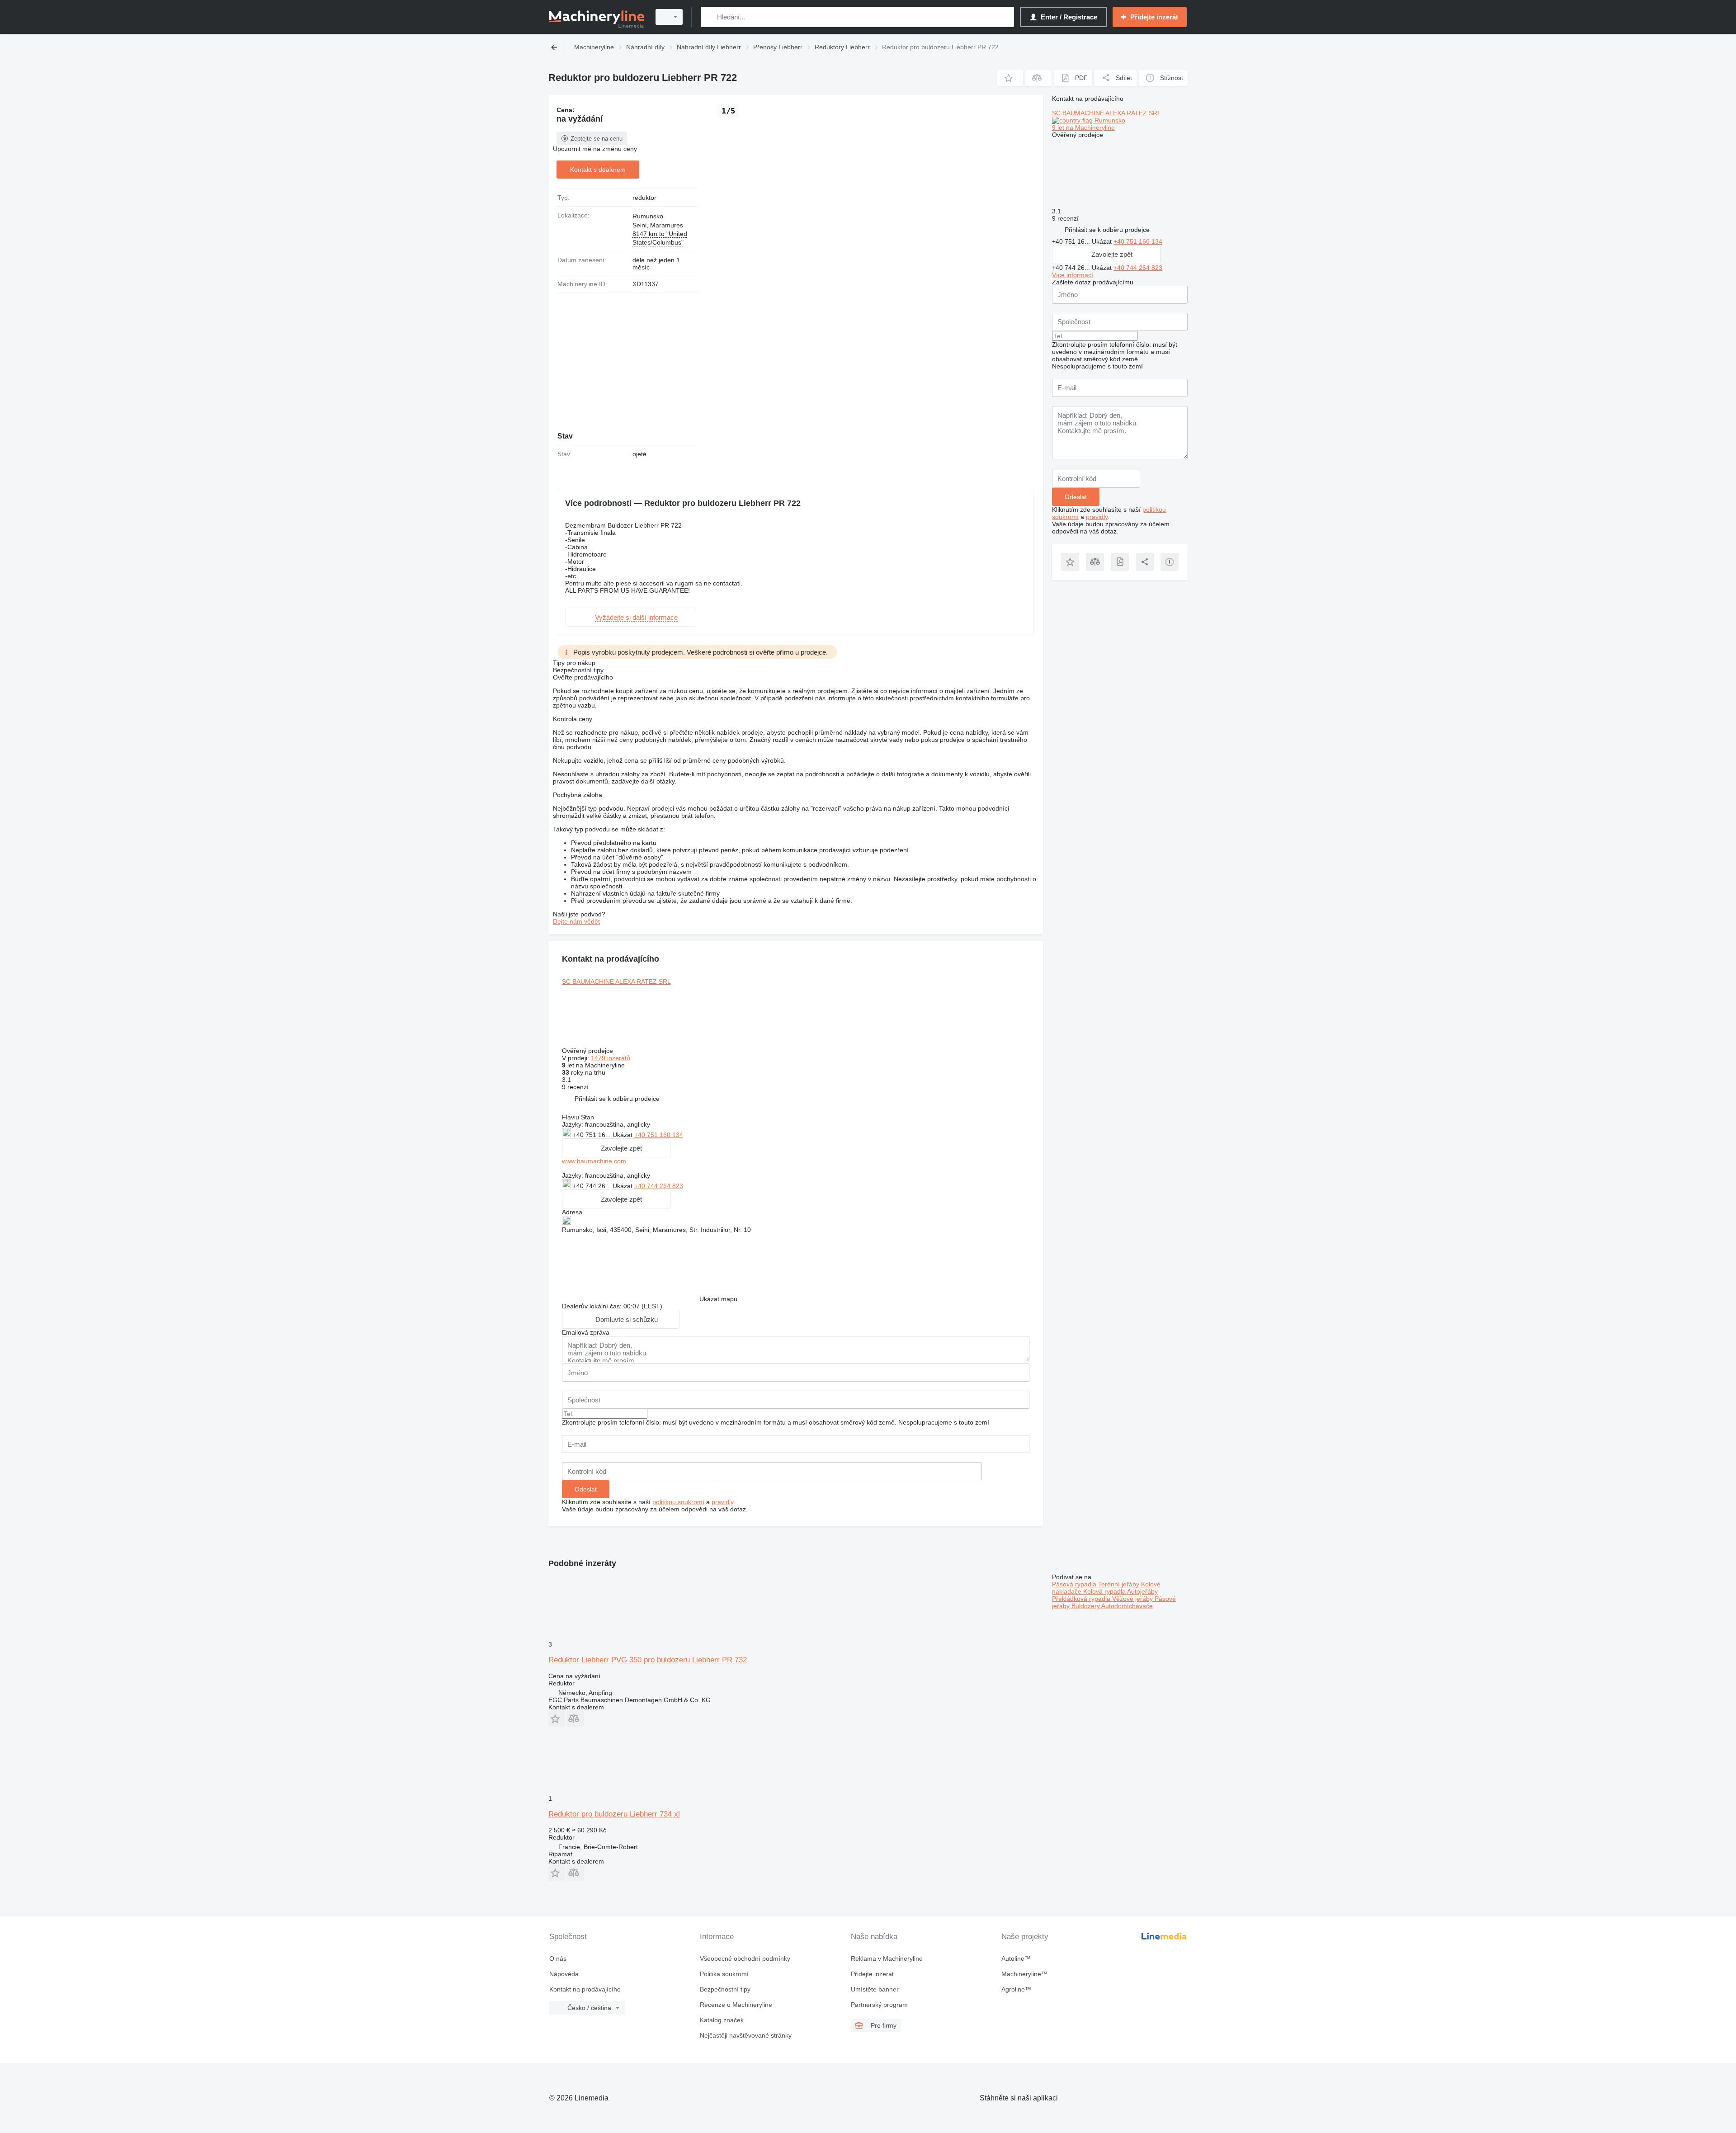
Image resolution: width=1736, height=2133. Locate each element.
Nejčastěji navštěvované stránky (746, 2035)
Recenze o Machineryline (736, 2005)
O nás (558, 1958)
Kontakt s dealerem (598, 170)
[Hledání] (710, 17)
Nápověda (564, 1974)
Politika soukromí (724, 1974)
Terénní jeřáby (1120, 1584)
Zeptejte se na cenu (597, 139)
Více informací (1073, 275)
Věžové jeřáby (1133, 1599)
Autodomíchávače (1127, 1606)
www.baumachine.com (594, 1161)
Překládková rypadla (1082, 1599)
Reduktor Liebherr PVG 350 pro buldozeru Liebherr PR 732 (648, 1660)
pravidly (722, 1502)
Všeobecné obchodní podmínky (745, 1958)
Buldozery (1086, 1606)
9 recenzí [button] (575, 1087)
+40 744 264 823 (659, 1186)
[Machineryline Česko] (597, 17)
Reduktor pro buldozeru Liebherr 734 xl (614, 1814)
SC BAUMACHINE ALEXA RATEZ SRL (616, 982)
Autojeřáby (1142, 1591)
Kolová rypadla (1105, 1591)
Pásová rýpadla (1075, 1584)
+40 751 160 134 (659, 1135)
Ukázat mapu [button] (718, 1299)
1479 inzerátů (611, 1058)
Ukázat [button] (623, 1135)
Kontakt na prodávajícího (585, 1989)
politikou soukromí (678, 1502)
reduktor (644, 198)
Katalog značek (722, 2020)
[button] (1010, 78)
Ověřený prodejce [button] (588, 1051)
